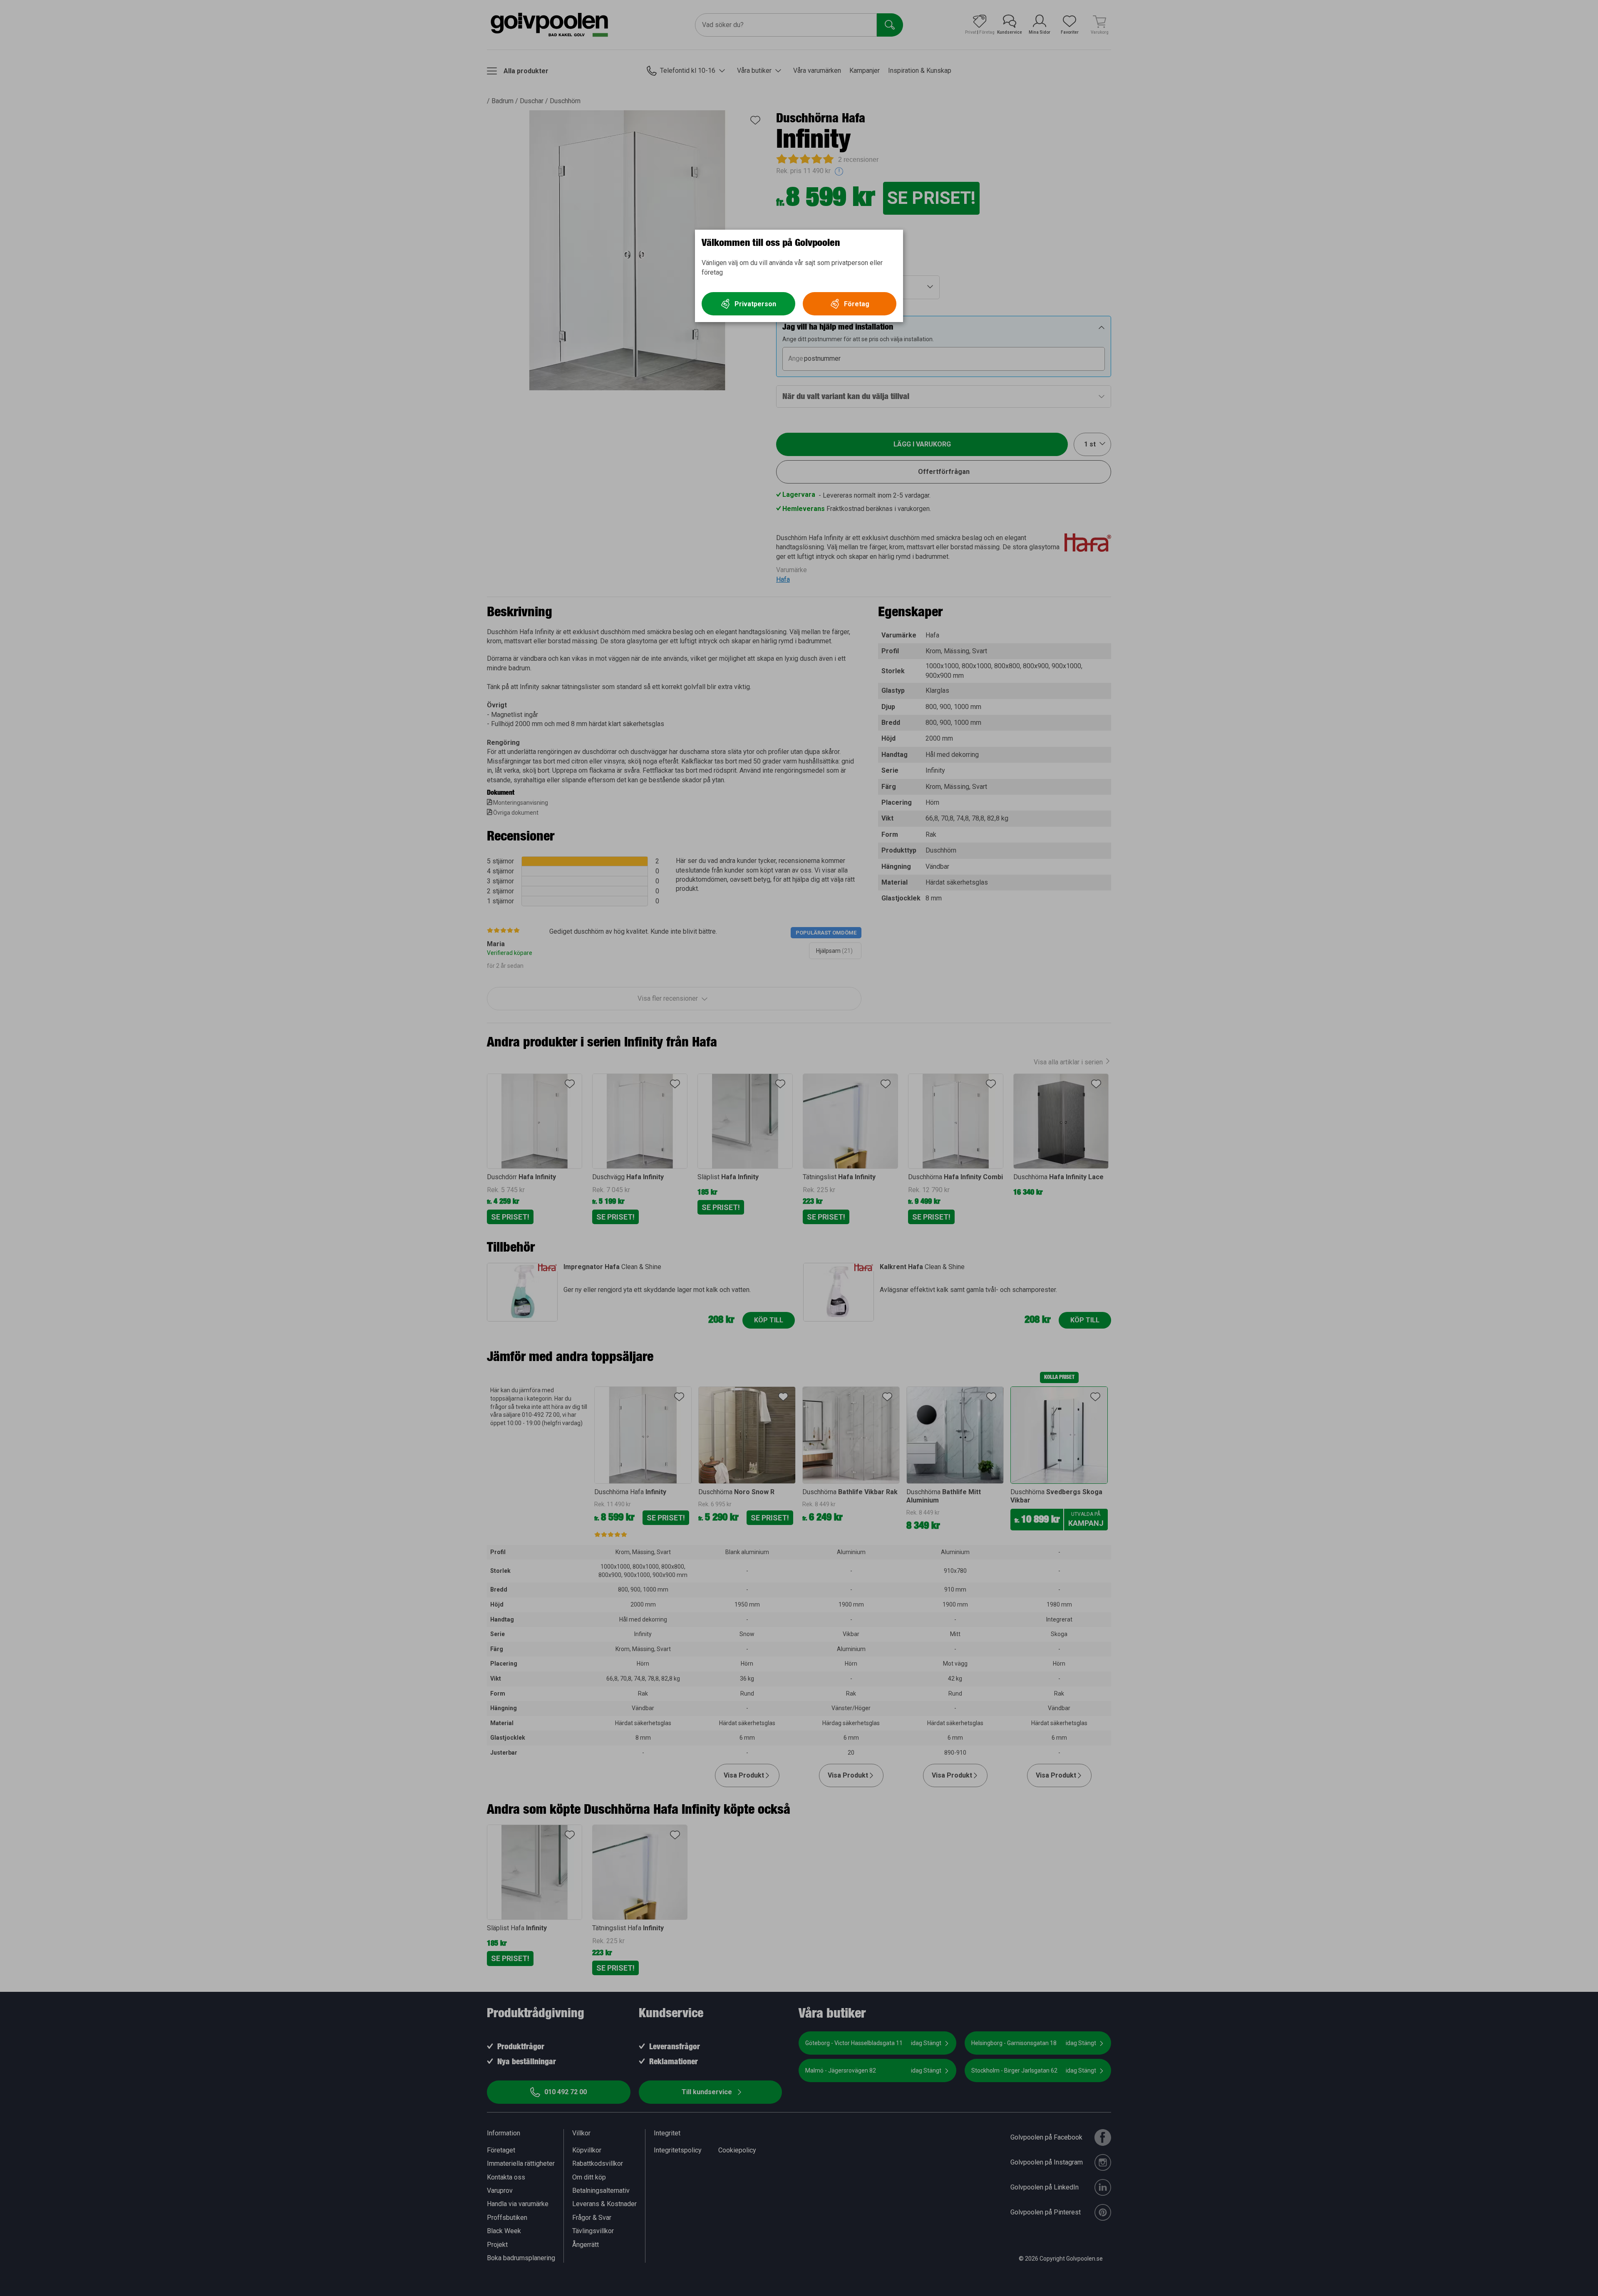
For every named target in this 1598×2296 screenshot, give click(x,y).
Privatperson (755, 304)
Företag (857, 304)
